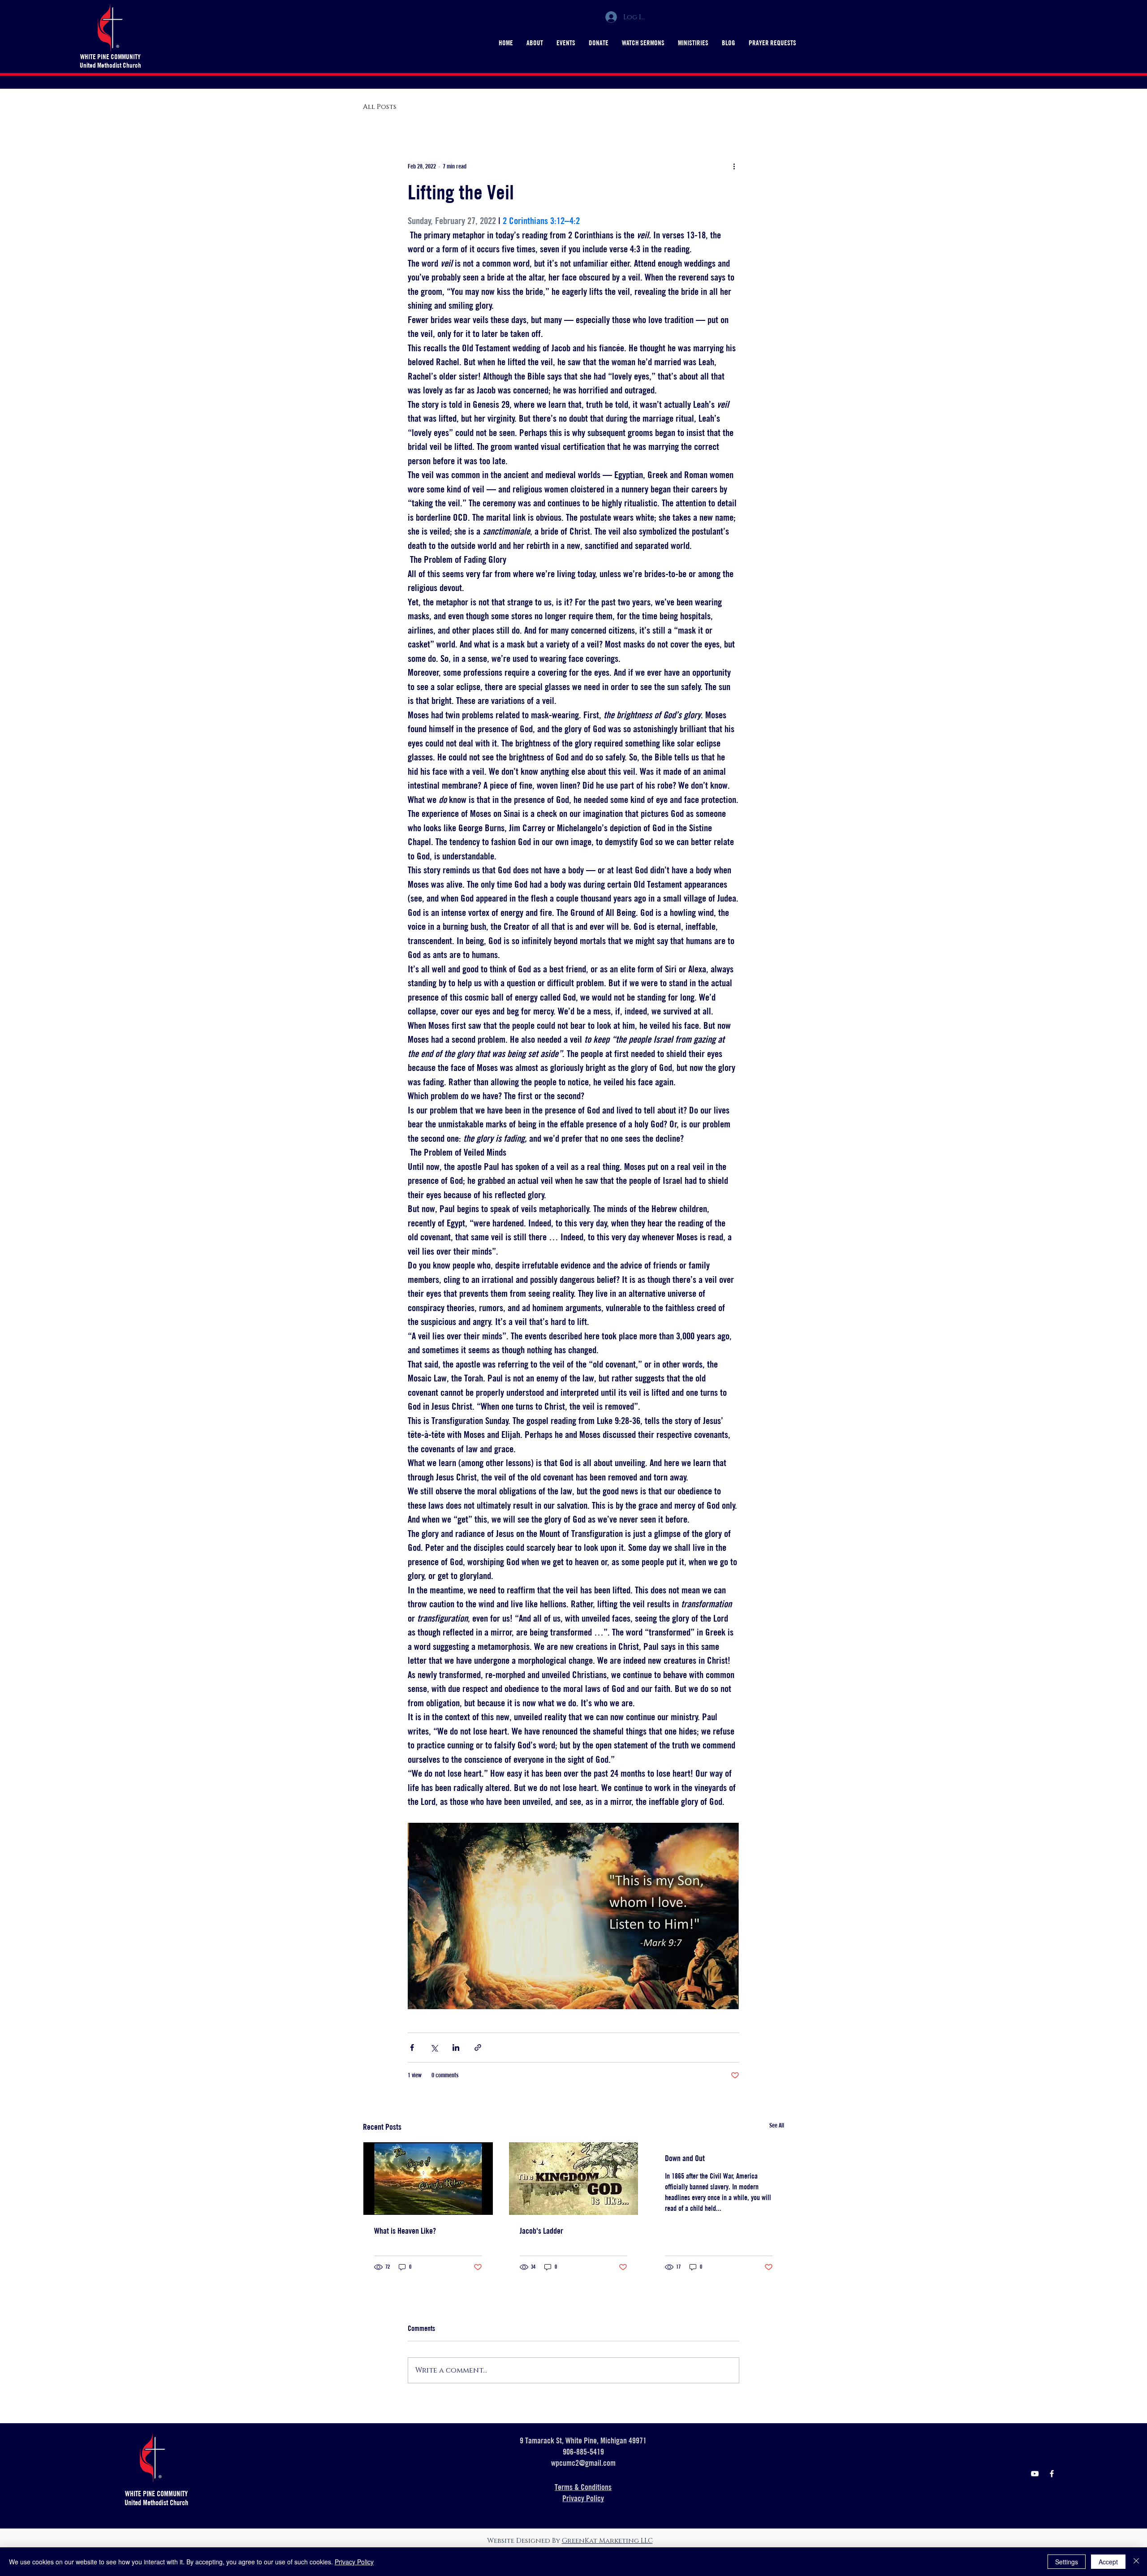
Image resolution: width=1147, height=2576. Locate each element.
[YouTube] (1035, 2474)
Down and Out (685, 2158)
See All (777, 2125)
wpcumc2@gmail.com (583, 2463)
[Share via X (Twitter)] (434, 2047)
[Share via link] (478, 2047)
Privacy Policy (354, 2562)
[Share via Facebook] (412, 2047)
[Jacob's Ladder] (574, 2179)
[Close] (1136, 2562)
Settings (1067, 2562)
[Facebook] (1052, 2474)
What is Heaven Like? (405, 2231)
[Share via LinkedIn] (456, 2047)
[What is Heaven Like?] (428, 2179)
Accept (1108, 2562)
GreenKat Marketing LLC (607, 2541)
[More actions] (734, 166)
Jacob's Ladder (541, 2231)
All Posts (380, 107)
